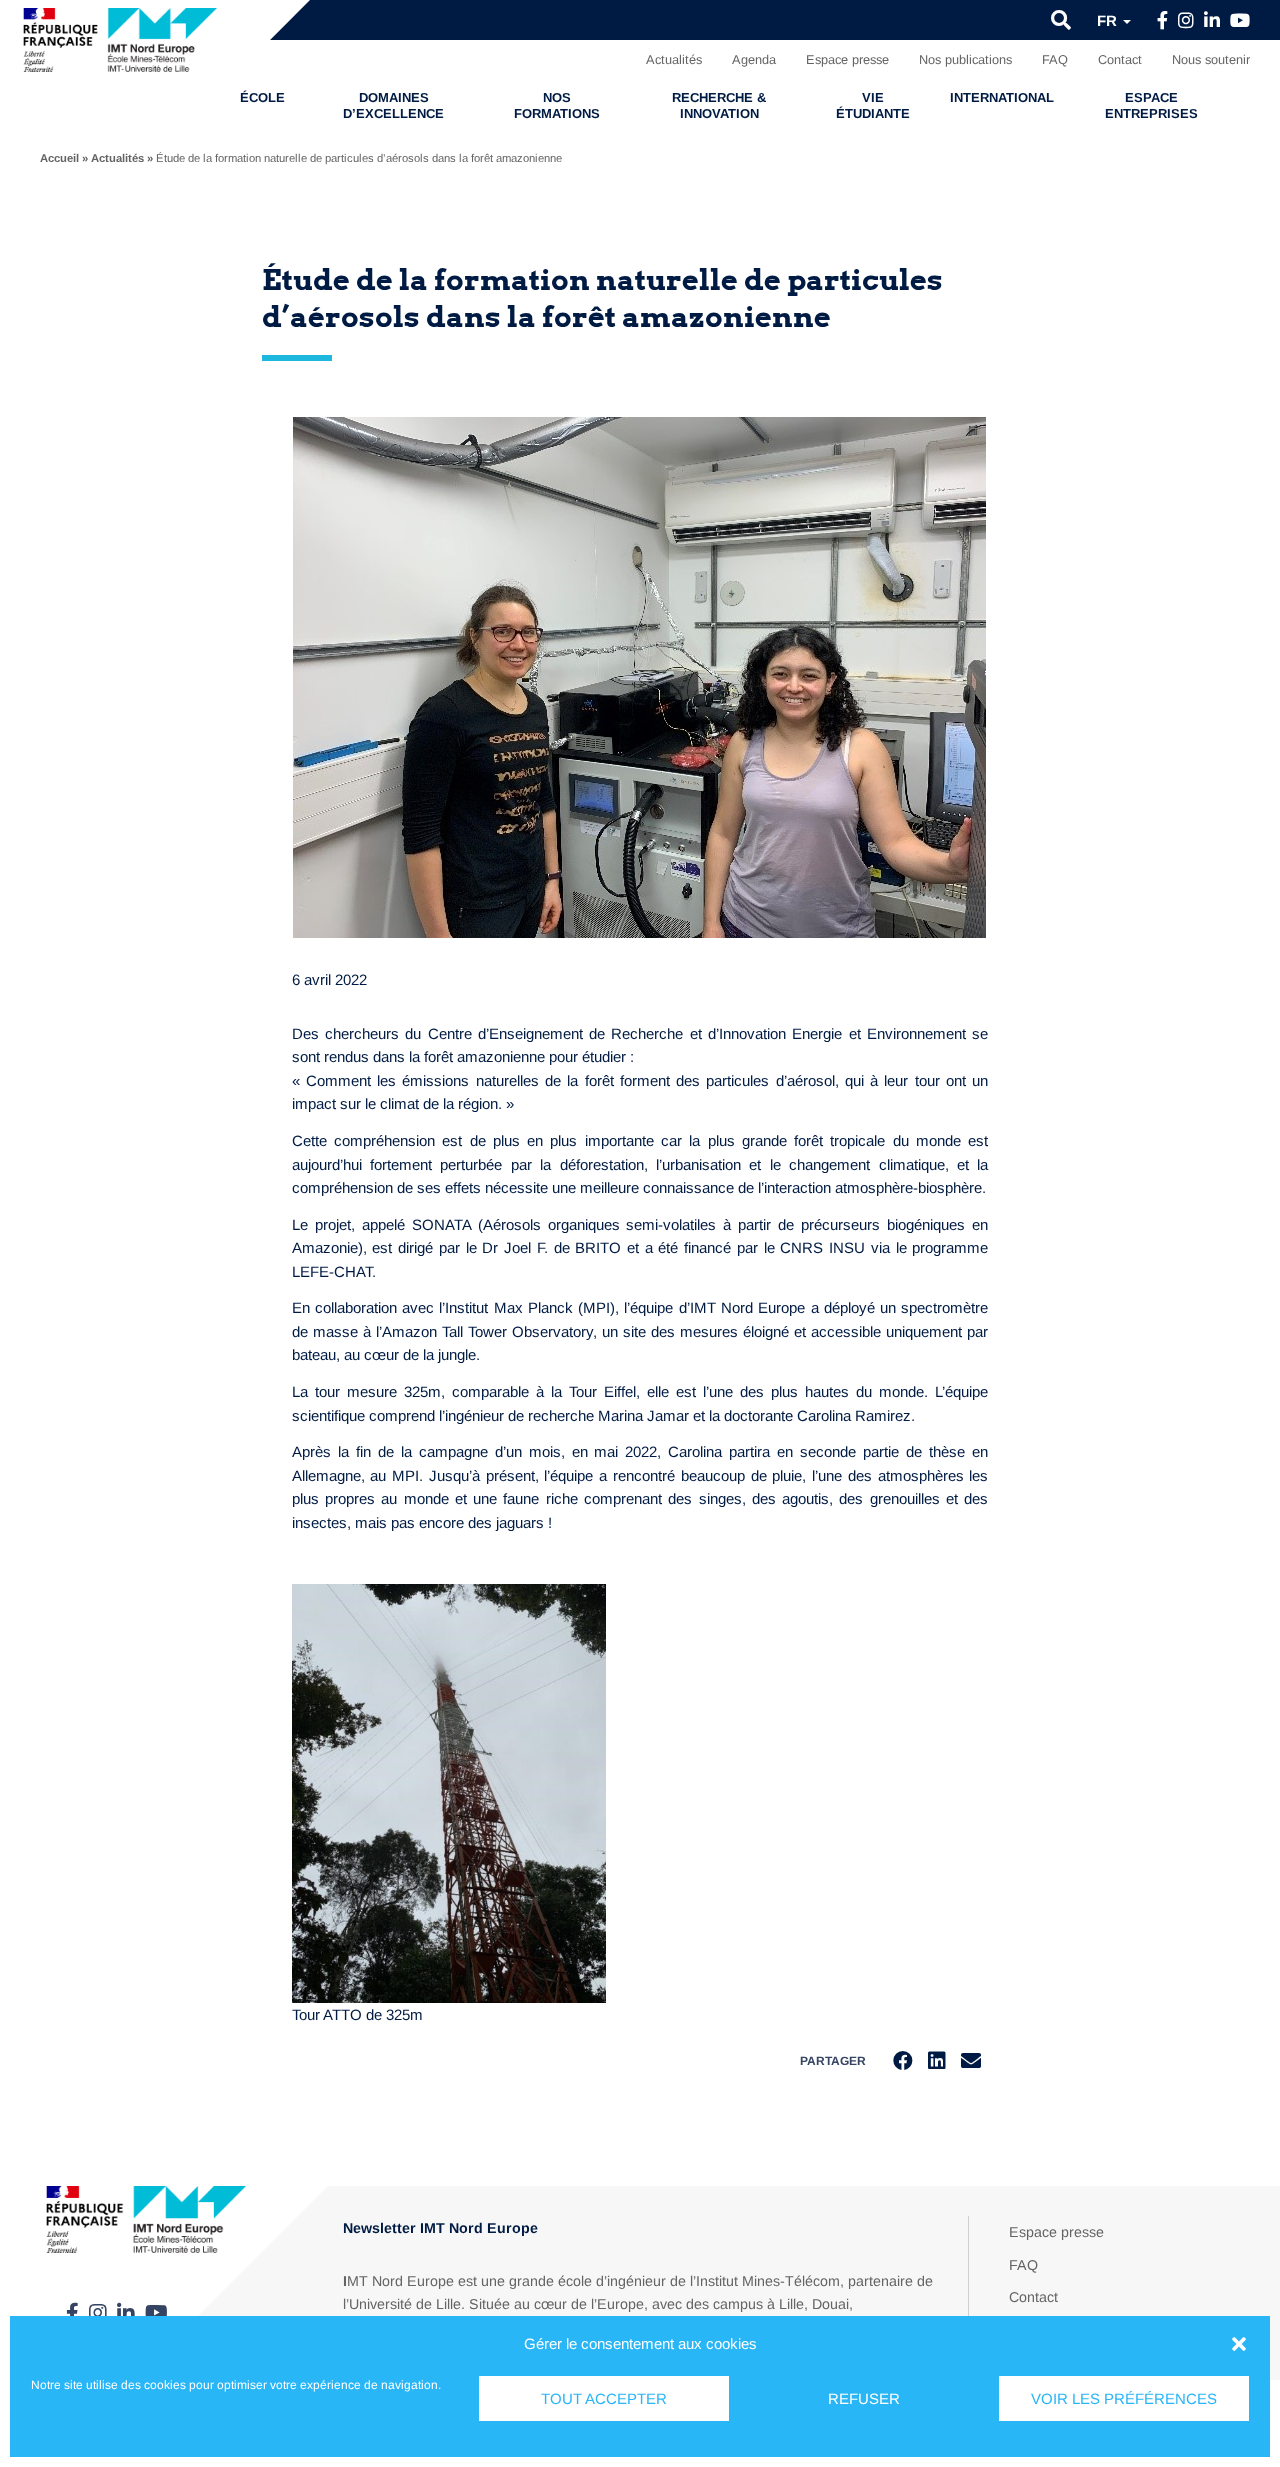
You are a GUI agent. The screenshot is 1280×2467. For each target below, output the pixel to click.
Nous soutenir (1211, 59)
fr (1109, 20)
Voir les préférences (1124, 2398)
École (262, 97)
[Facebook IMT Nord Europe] (1162, 21)
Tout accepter (604, 2398)
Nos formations (557, 105)
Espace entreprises (1151, 105)
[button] (1239, 2344)
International (1002, 97)
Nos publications (965, 59)
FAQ (1055, 59)
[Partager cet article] (971, 2061)
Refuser (864, 2398)
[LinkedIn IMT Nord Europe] (1212, 21)
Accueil (59, 158)
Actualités (674, 59)
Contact (1120, 59)
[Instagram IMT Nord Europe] (1186, 21)
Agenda (754, 59)
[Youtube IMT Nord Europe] (1240, 21)
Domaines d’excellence (393, 105)
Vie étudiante (873, 105)
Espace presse (847, 59)
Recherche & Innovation (719, 105)
